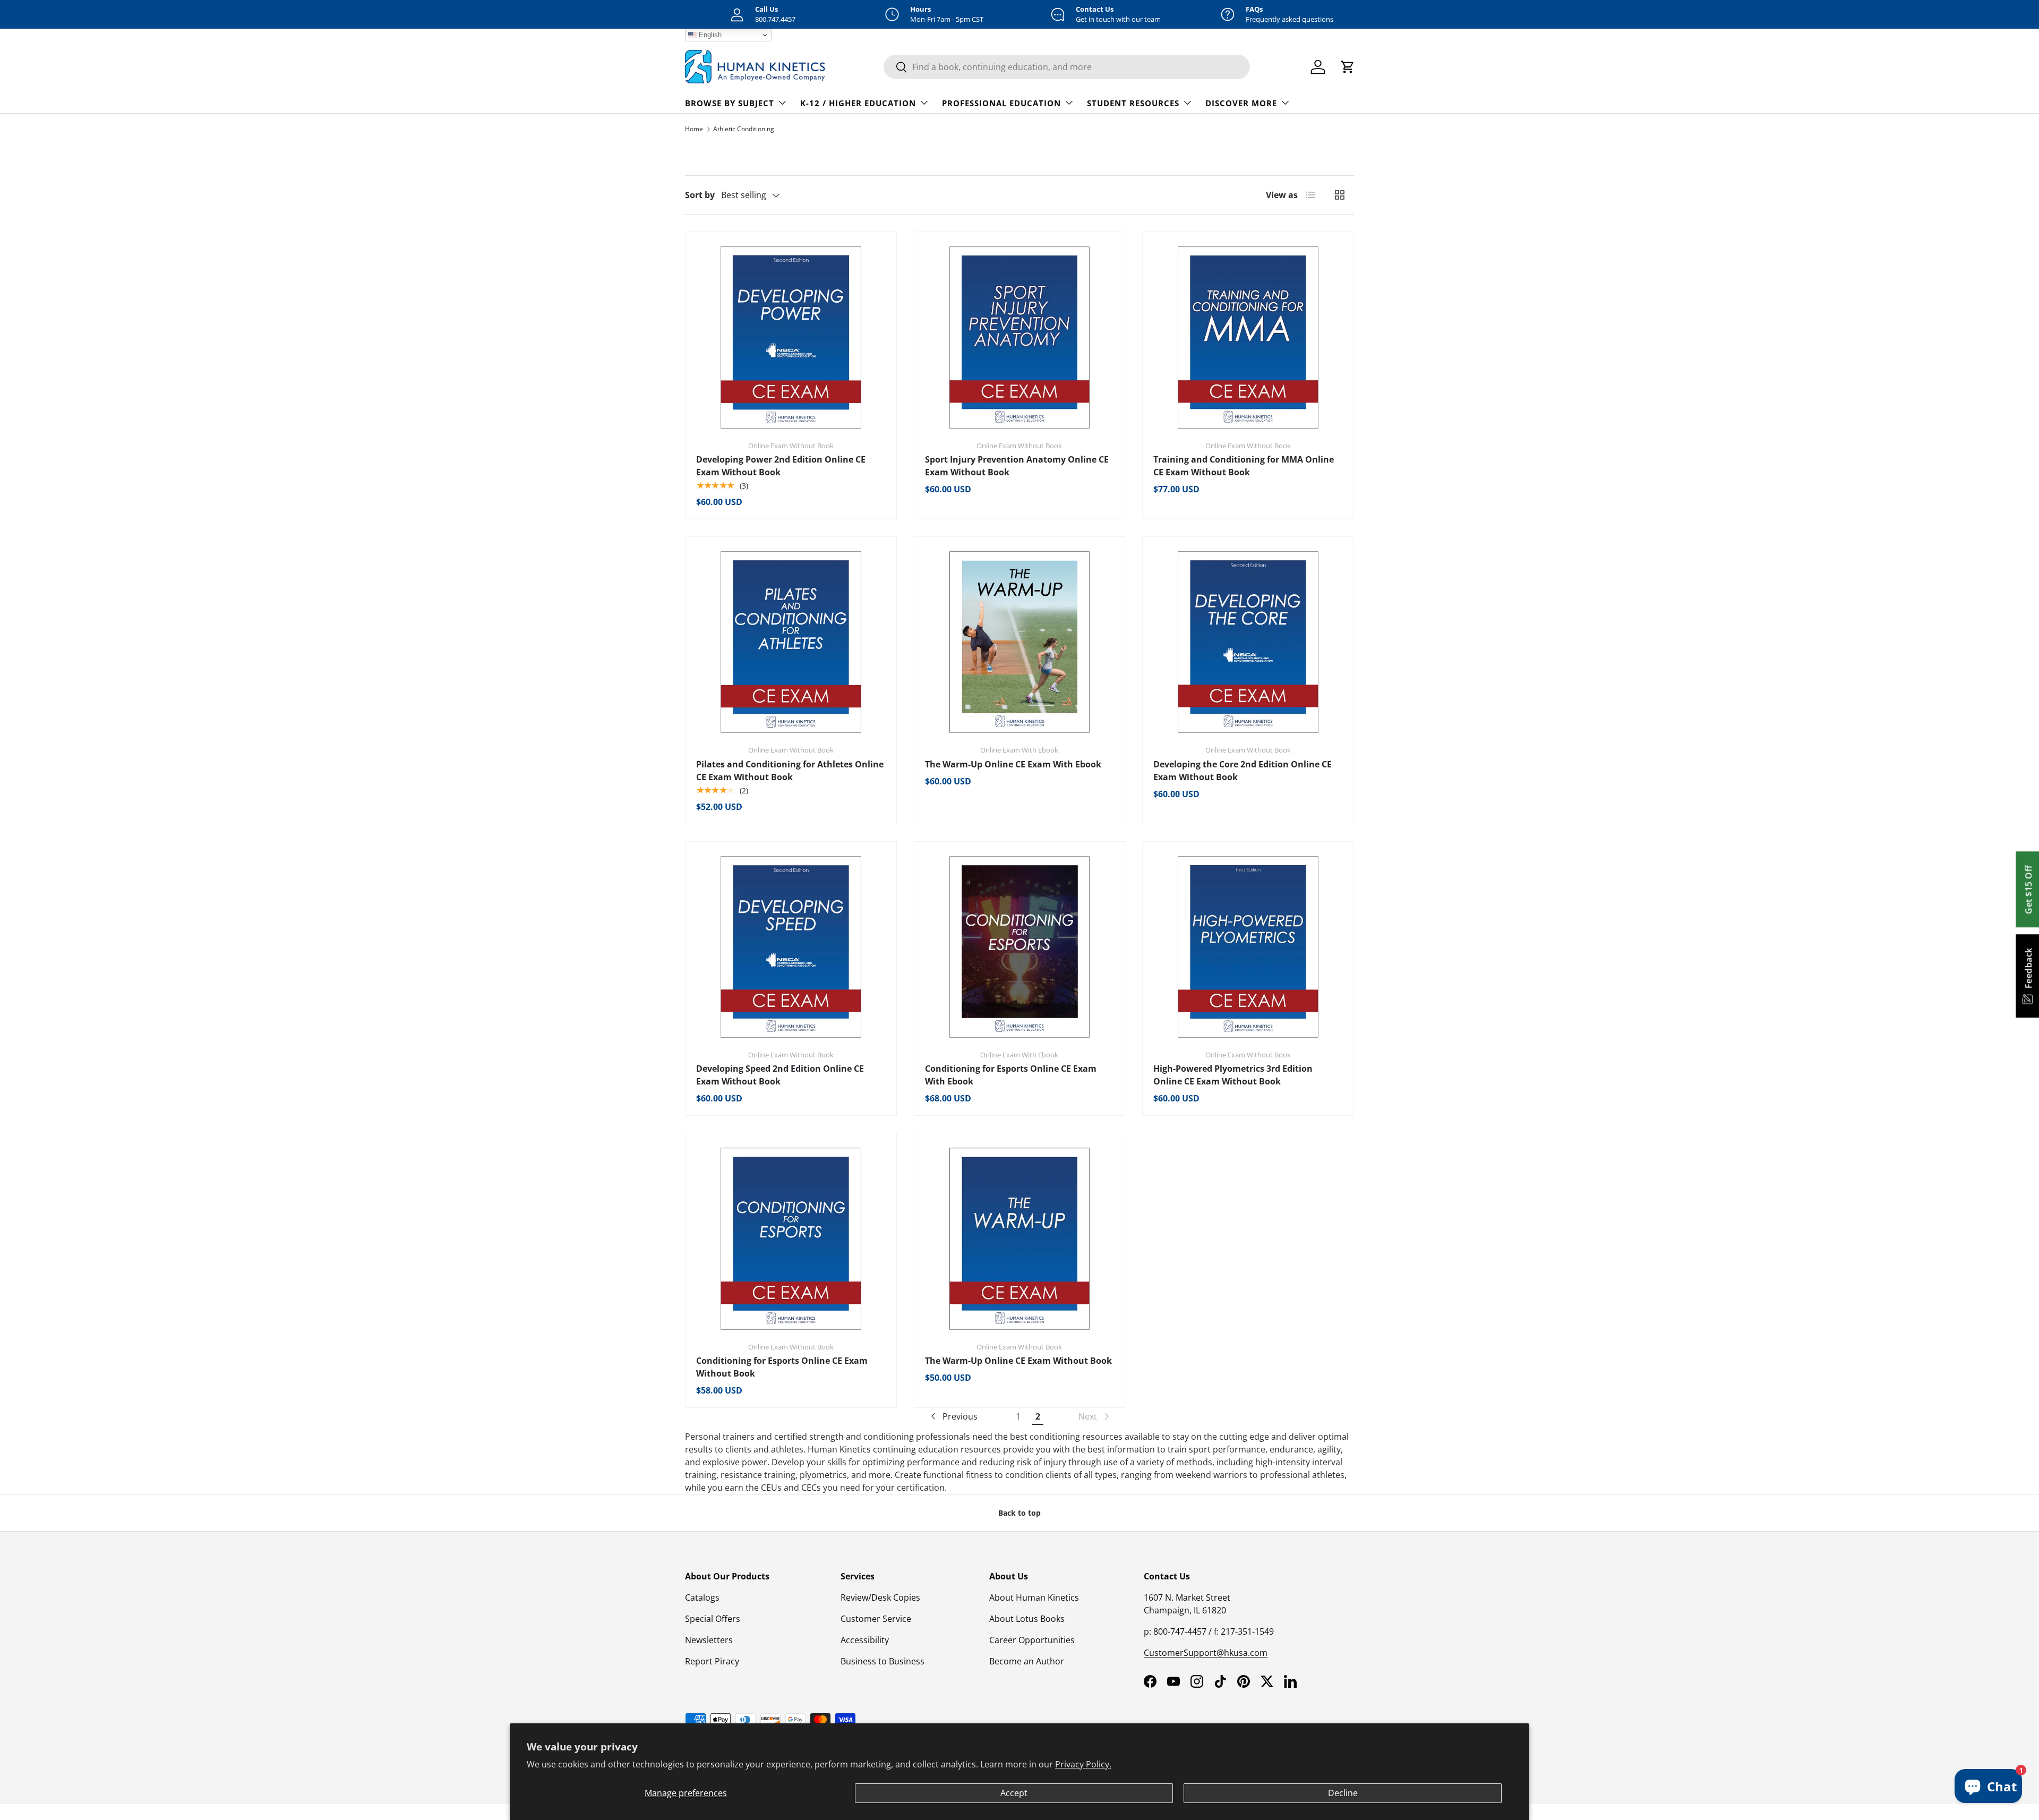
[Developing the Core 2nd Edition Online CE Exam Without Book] (1248, 642)
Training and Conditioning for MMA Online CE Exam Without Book (1244, 466)
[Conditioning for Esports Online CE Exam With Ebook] (1020, 947)
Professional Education (1001, 103)
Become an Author (1027, 1661)
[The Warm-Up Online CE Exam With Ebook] (1020, 642)
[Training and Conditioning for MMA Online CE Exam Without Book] (1248, 337)
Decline (1343, 1793)
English (709, 35)
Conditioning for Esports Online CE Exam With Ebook (1011, 1075)
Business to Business (883, 1661)
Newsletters (709, 1640)
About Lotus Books (1027, 1619)
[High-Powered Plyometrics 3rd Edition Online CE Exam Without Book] (1248, 947)
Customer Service (876, 1619)
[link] (1095, 1416)
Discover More (1241, 103)
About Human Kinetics (1034, 1597)
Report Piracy (712, 1661)
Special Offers (713, 1619)
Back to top (1019, 1513)
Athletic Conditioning (744, 129)
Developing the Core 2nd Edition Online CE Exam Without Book (1243, 771)
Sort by (700, 195)
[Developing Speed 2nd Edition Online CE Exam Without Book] (791, 947)
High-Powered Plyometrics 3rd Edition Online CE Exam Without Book (1233, 1075)
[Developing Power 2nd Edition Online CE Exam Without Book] (791, 337)
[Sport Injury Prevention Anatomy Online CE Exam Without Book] (1020, 337)
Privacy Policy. (1083, 1764)
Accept (1014, 1793)
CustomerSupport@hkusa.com (1206, 1653)
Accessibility (865, 1640)
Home (694, 129)
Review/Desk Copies (880, 1597)
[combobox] (1067, 67)
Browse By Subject (730, 103)
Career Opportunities (1032, 1640)
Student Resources (1133, 103)
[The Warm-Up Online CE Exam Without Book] (1020, 1239)
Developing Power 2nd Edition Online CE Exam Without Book (781, 466)
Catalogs (702, 1597)
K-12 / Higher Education (858, 103)
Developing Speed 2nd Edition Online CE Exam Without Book (780, 1075)
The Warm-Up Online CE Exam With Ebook (1013, 764)
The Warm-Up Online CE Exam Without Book (1018, 1361)
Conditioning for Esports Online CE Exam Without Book (782, 1367)
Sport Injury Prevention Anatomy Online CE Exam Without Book (1017, 466)
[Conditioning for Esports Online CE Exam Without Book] (791, 1239)
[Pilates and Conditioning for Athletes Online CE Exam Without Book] (791, 642)
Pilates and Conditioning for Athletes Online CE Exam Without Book (790, 771)
